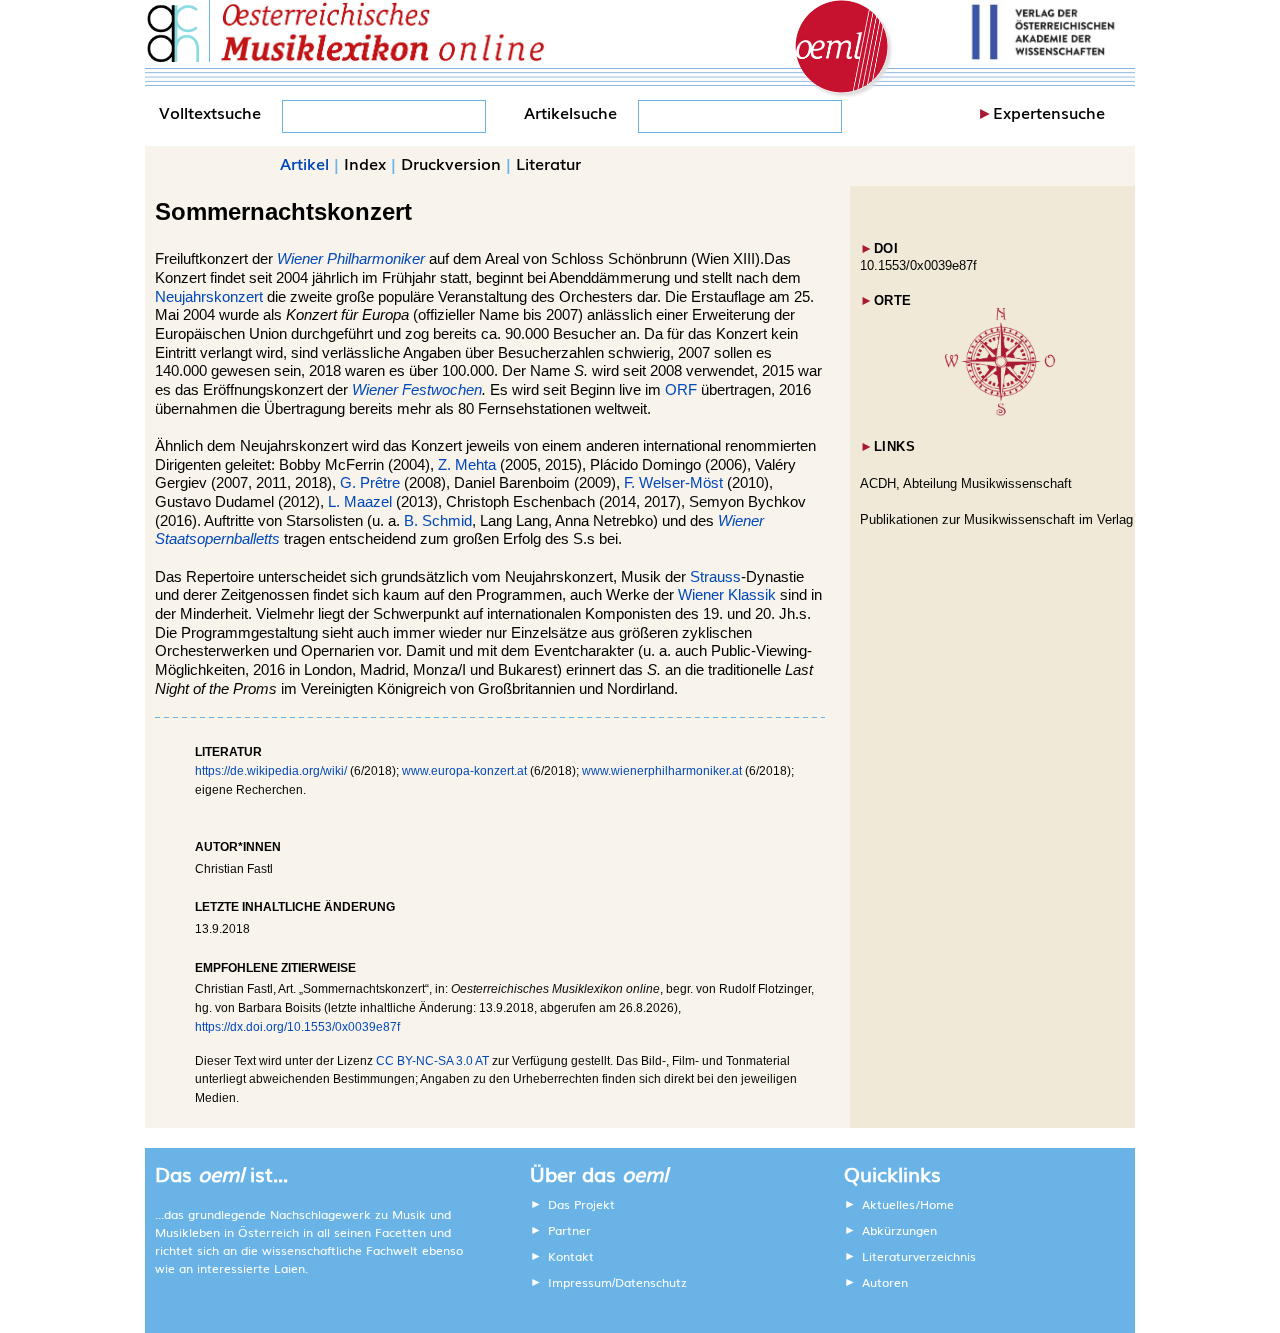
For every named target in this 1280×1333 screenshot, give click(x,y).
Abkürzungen (899, 1230)
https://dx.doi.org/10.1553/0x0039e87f (297, 1027)
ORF (681, 390)
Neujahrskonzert (209, 297)
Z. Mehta (467, 465)
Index (365, 163)
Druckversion (451, 163)
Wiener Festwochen (417, 390)
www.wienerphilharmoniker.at (662, 771)
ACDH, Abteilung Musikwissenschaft (966, 483)
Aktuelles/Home (908, 1204)
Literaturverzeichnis (919, 1256)
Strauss (715, 577)
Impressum (580, 1282)
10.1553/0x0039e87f (918, 265)
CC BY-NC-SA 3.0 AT (432, 1061)
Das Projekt (581, 1204)
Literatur (548, 163)
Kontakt (571, 1256)
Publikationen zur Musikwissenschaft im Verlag (996, 519)
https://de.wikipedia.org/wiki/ (271, 771)
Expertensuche (1049, 112)
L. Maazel (360, 502)
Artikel (304, 163)
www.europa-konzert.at (464, 771)
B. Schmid (438, 521)
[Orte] (1000, 411)
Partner (569, 1230)
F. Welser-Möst (673, 483)
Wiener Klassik (727, 595)
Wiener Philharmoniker (351, 259)
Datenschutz (651, 1282)
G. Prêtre (370, 483)
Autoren (885, 1282)
